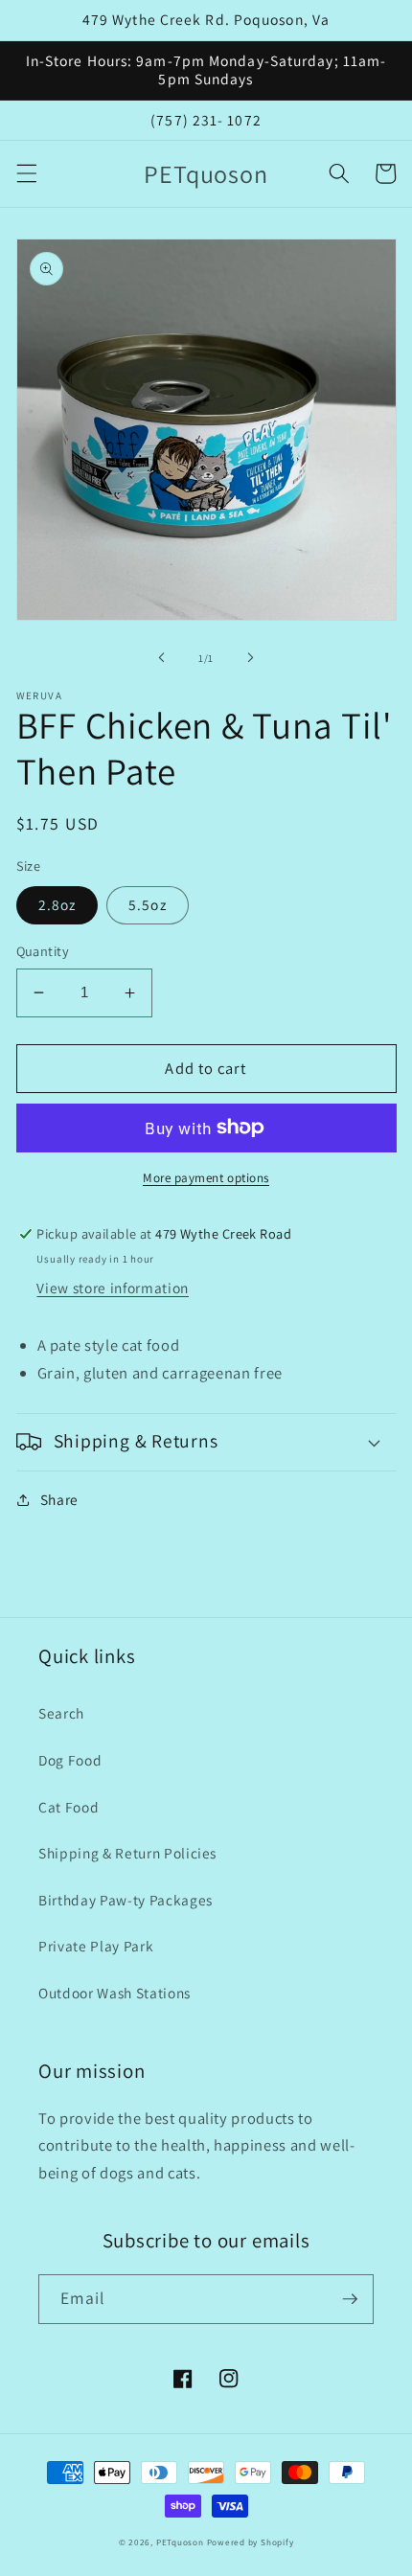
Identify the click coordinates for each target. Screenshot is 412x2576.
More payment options (206, 1178)
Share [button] (59, 1499)
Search (61, 1713)
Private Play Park (96, 1946)
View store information (113, 1288)
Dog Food (70, 1760)
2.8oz (57, 904)
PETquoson (180, 2542)
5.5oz (148, 904)
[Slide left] (162, 658)
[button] (26, 173)
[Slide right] (250, 658)
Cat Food (69, 1807)
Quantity (43, 951)
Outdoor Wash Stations (114, 1993)
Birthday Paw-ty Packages (126, 1900)
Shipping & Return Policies (127, 1853)
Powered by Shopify (251, 2542)
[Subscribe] (350, 2299)
